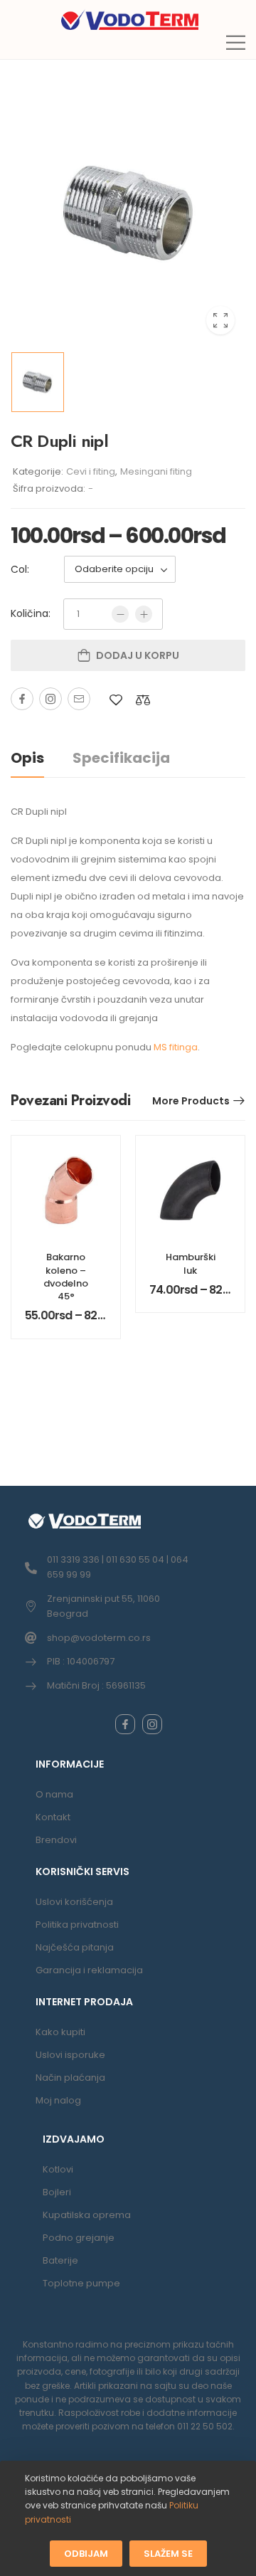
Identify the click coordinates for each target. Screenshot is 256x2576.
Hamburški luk (191, 1263)
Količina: (31, 613)
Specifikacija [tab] (121, 758)
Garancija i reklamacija (89, 1970)
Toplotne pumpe (81, 2283)
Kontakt (53, 1817)
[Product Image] (128, 213)
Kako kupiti (60, 2032)
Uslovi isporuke (70, 2055)
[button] (236, 42)
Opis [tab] (27, 758)
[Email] (79, 699)
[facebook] (125, 1724)
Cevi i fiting (91, 471)
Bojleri (57, 2192)
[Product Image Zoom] (220, 320)
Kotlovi (58, 2169)
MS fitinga (176, 1047)
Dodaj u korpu (138, 655)
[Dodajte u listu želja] (116, 700)
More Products (191, 1101)
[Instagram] (50, 699)
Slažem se (168, 2554)
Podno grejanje (79, 2238)
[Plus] (144, 614)
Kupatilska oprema (87, 2215)
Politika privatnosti (77, 1925)
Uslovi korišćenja (74, 1902)
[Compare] (143, 700)
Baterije (60, 2260)
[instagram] (152, 1724)
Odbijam (86, 2554)
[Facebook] (22, 699)
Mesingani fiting (156, 471)
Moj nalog (58, 2100)
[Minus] (120, 614)
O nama (54, 1794)
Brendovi (56, 1840)
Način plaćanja (70, 2078)
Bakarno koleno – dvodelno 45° (66, 1277)
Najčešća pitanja (75, 1947)
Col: (20, 569)
